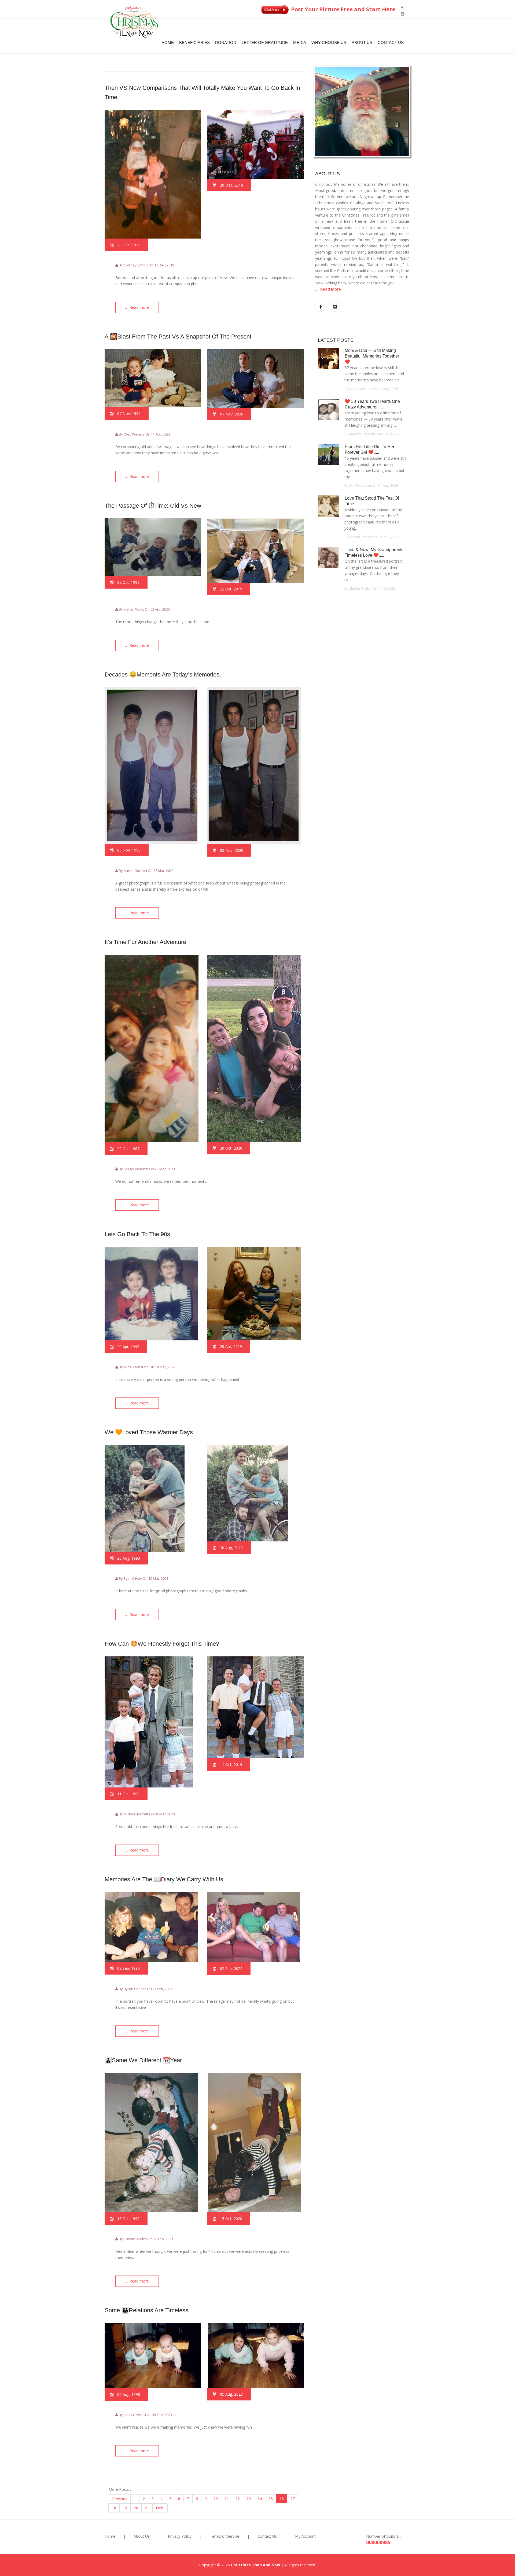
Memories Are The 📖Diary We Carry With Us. (165, 1879)
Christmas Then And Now (255, 2565)
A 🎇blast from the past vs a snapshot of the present (178, 337)
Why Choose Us (329, 42)
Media (300, 42)
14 (260, 2499)
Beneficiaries (194, 42)
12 (238, 2499)
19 (125, 2508)
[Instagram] (403, 14)
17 (293, 2499)
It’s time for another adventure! (146, 942)
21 (147, 2508)
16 (282, 2499)
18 (114, 2508)
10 (216, 2499)
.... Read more (137, 307)
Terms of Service (225, 2536)
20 (136, 2508)
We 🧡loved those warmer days (149, 1432)
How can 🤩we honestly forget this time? (162, 1644)
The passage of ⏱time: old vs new (153, 506)
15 (271, 2499)
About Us (362, 42)
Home (168, 42)
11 (227, 2499)
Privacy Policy (180, 2536)
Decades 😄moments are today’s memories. (163, 674)
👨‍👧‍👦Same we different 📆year (143, 2060)
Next (160, 2508)
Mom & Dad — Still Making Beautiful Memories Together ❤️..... (372, 356)
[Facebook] (402, 8)
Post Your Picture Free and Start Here (343, 9)
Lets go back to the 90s (137, 1234)
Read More (331, 289)
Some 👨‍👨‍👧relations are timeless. (147, 2310)
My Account (305, 2536)
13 (249, 2499)
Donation (226, 42)
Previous (120, 2499)
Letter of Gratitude (265, 42)
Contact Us (391, 42)
